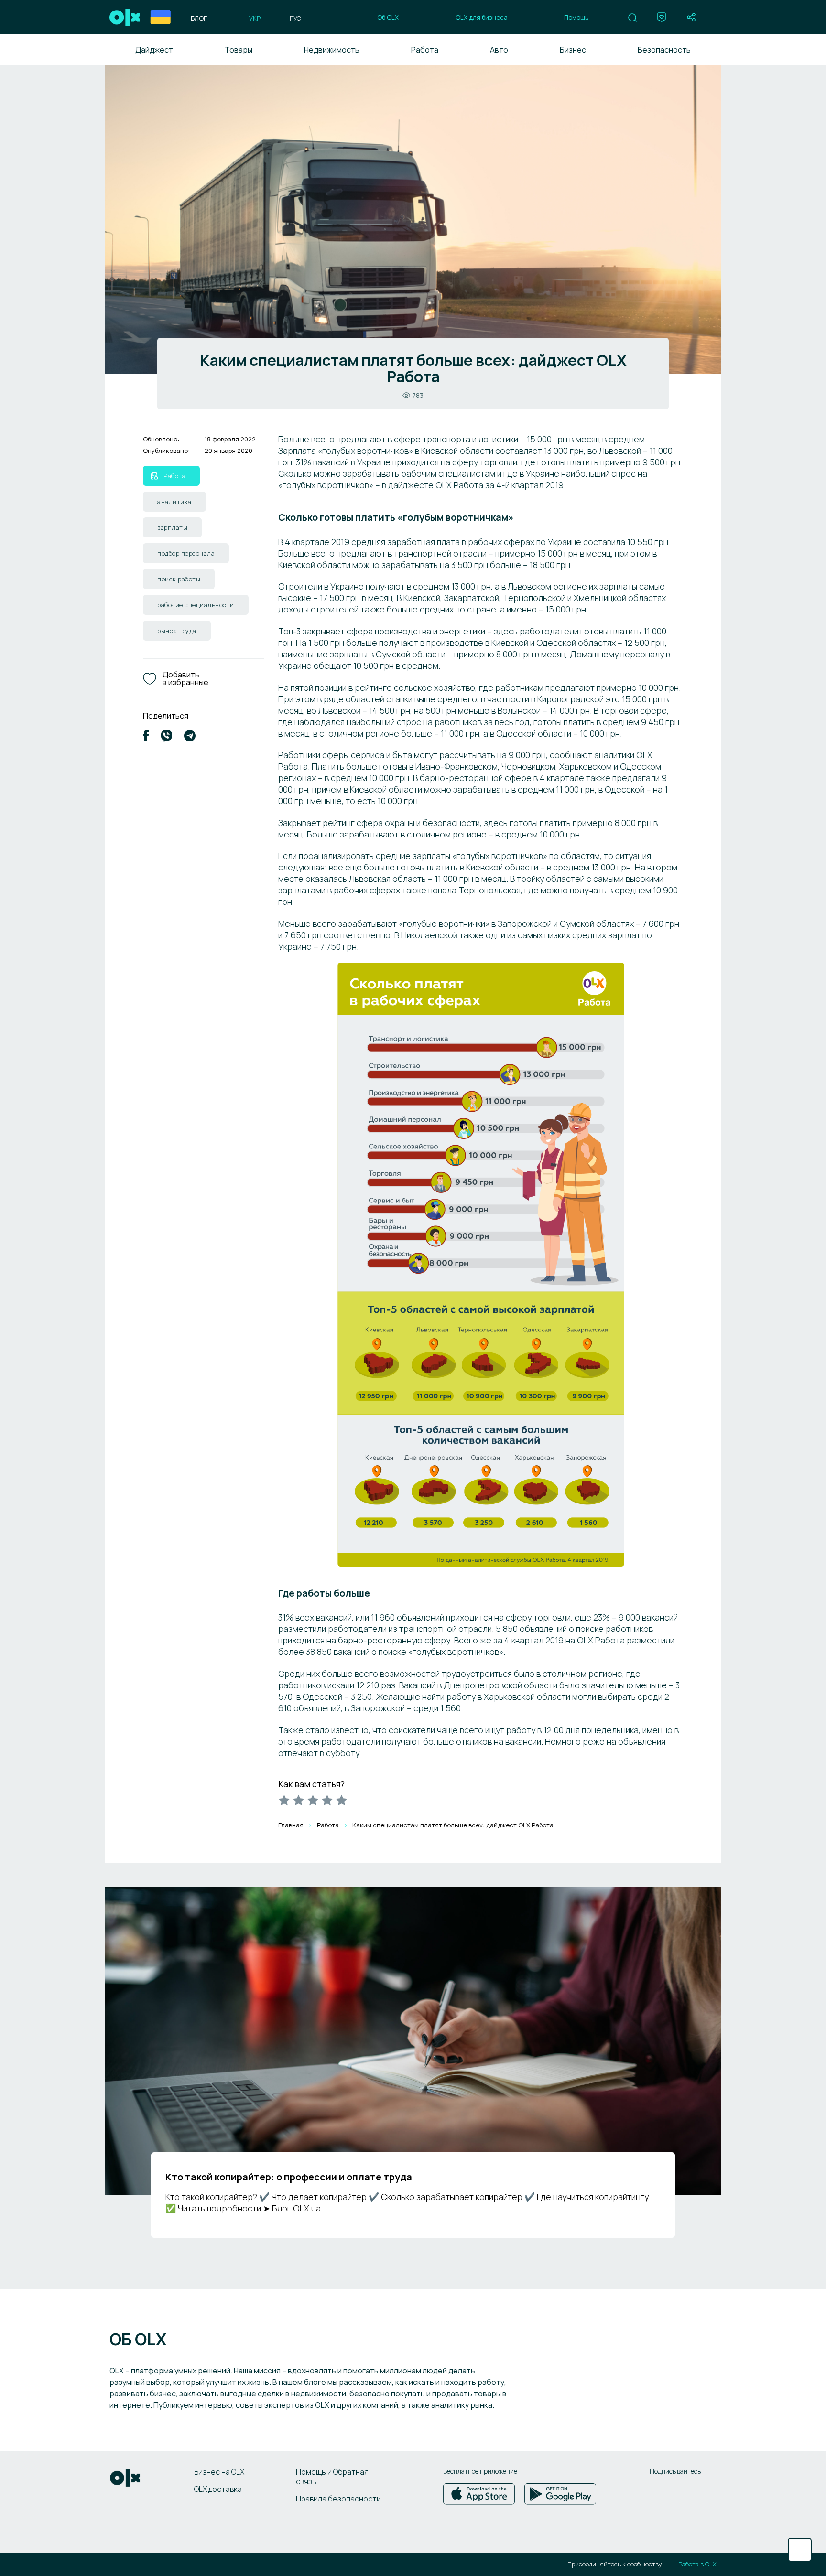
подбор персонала (186, 553)
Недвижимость (332, 50)
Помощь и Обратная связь (332, 2477)
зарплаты (172, 527)
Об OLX (388, 17)
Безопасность (664, 50)
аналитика (174, 502)
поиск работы (179, 579)
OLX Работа (459, 485)
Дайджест (154, 50)
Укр (255, 18)
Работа (425, 50)
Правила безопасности (338, 2499)
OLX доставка (218, 2489)
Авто (499, 50)
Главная (291, 1825)
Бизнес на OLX (219, 2472)
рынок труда (177, 631)
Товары (239, 50)
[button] (632, 18)
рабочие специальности (196, 605)
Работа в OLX (697, 2564)
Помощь (576, 17)
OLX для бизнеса (482, 17)
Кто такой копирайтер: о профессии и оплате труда (289, 2177)
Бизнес (573, 50)
